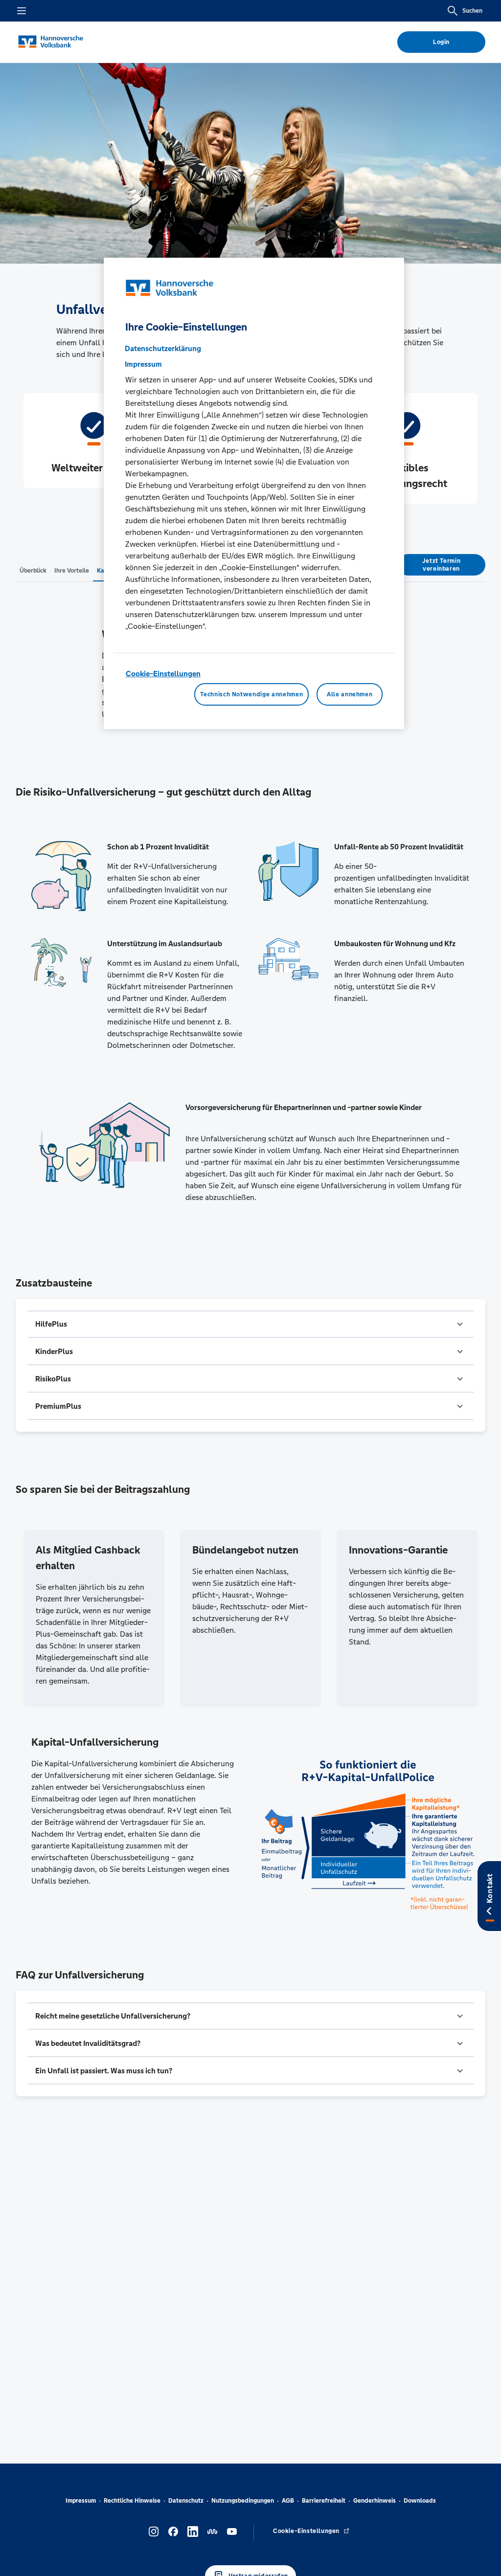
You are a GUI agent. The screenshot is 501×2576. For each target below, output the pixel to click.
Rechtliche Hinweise (132, 2501)
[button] (250, 1324)
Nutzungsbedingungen (243, 2501)
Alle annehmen (350, 694)
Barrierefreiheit (324, 2501)
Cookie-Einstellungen (163, 674)
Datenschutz (186, 2501)
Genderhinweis (375, 2501)
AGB (288, 2501)
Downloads (420, 2501)
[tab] (33, 570)
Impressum (81, 2501)
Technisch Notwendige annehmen (251, 694)
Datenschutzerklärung (163, 348)
